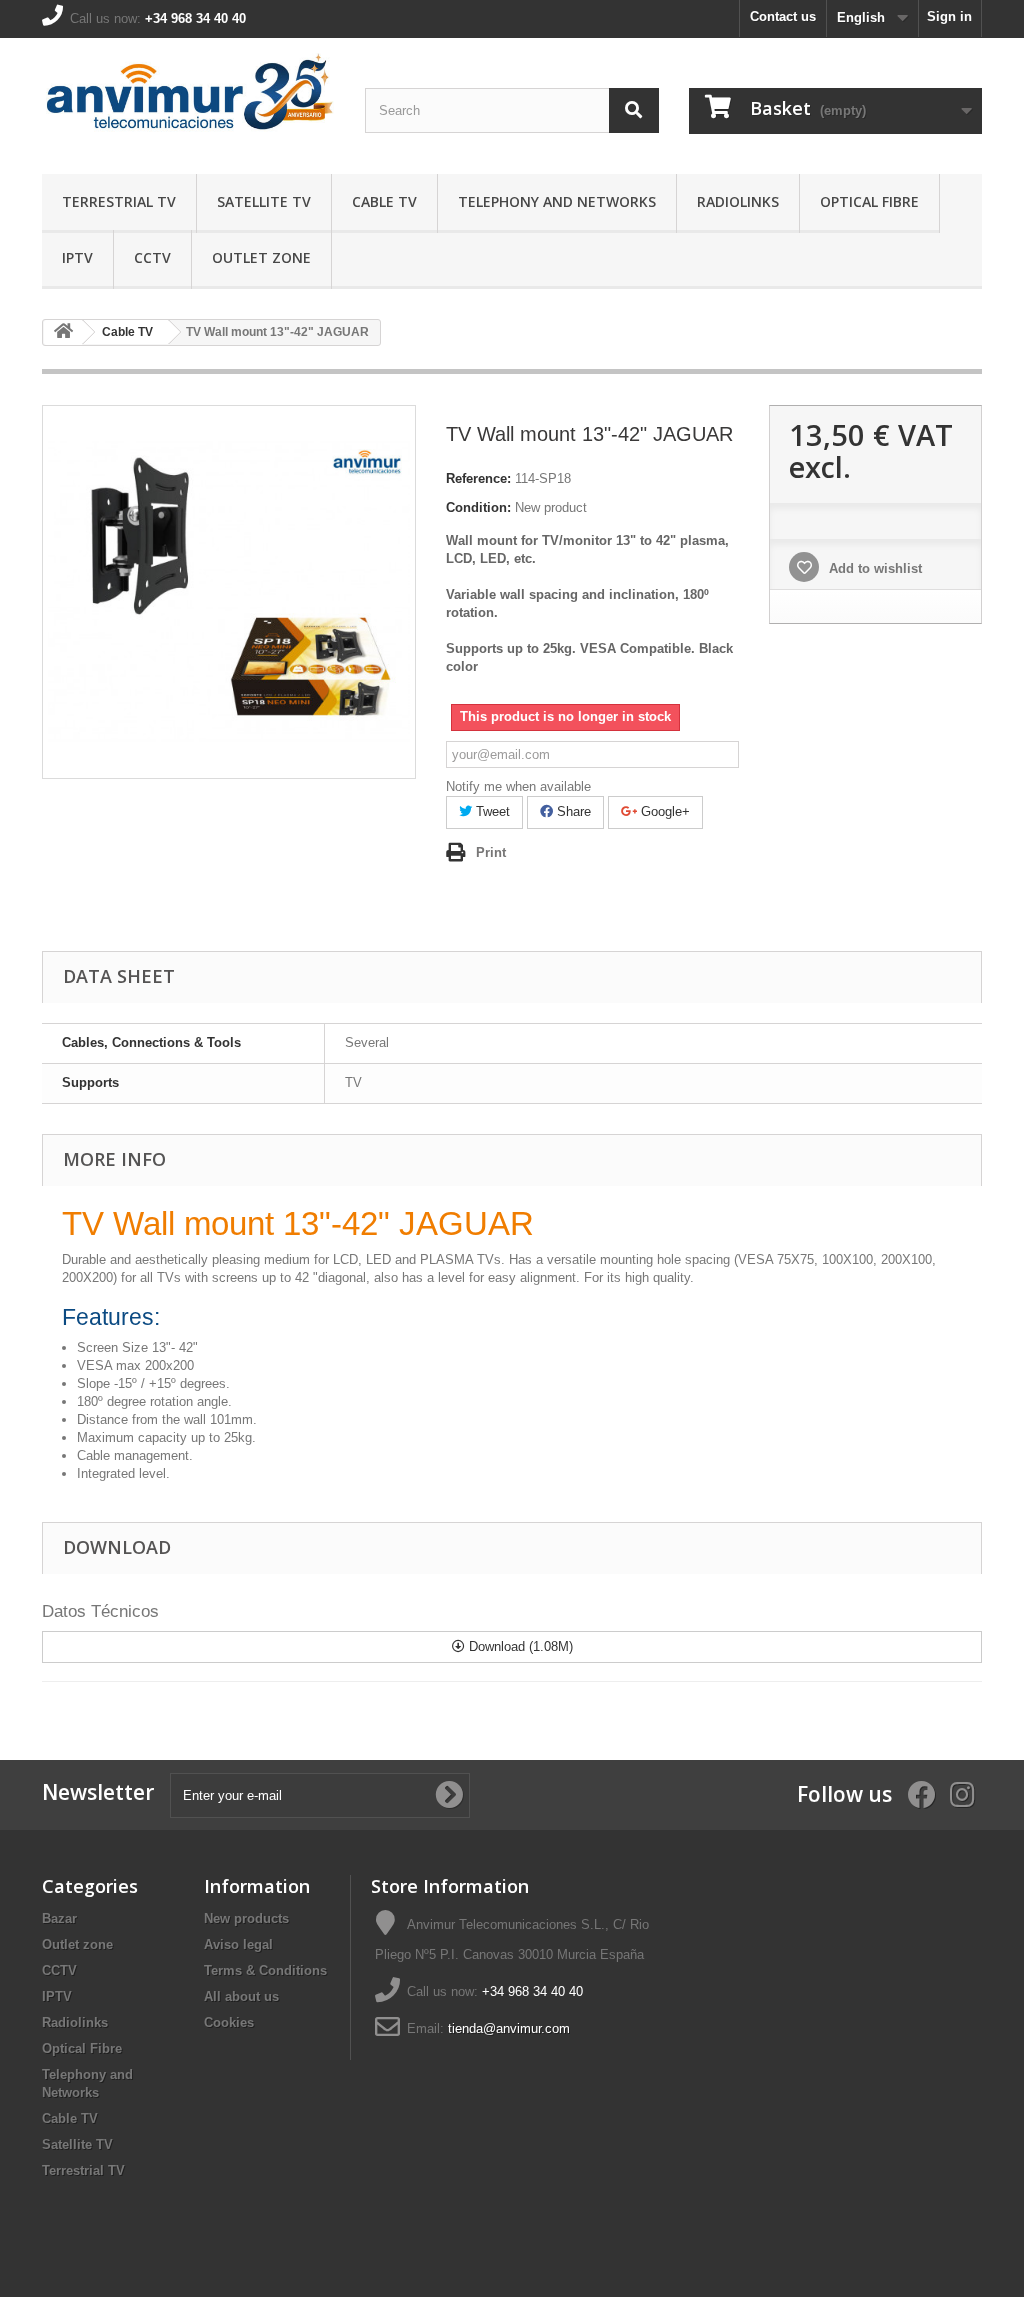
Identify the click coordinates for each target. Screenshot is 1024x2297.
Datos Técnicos (100, 1611)
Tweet (491, 811)
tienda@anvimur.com (509, 2028)
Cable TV (384, 201)
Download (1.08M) (519, 1646)
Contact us (783, 16)
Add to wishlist (873, 568)
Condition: (478, 507)
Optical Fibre (869, 201)
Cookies (229, 2022)
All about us (241, 1996)
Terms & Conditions (265, 1970)
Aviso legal (238, 1944)
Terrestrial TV (119, 201)
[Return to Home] (63, 332)
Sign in (949, 16)
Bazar (59, 1918)
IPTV (77, 257)
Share (572, 811)
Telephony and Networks (557, 201)
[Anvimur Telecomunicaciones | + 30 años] (188, 101)
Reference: (478, 478)
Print (491, 852)
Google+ (663, 811)
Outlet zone (261, 257)
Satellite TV (264, 201)
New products (246, 1918)
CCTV (152, 257)
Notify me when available (518, 786)
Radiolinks (738, 201)
